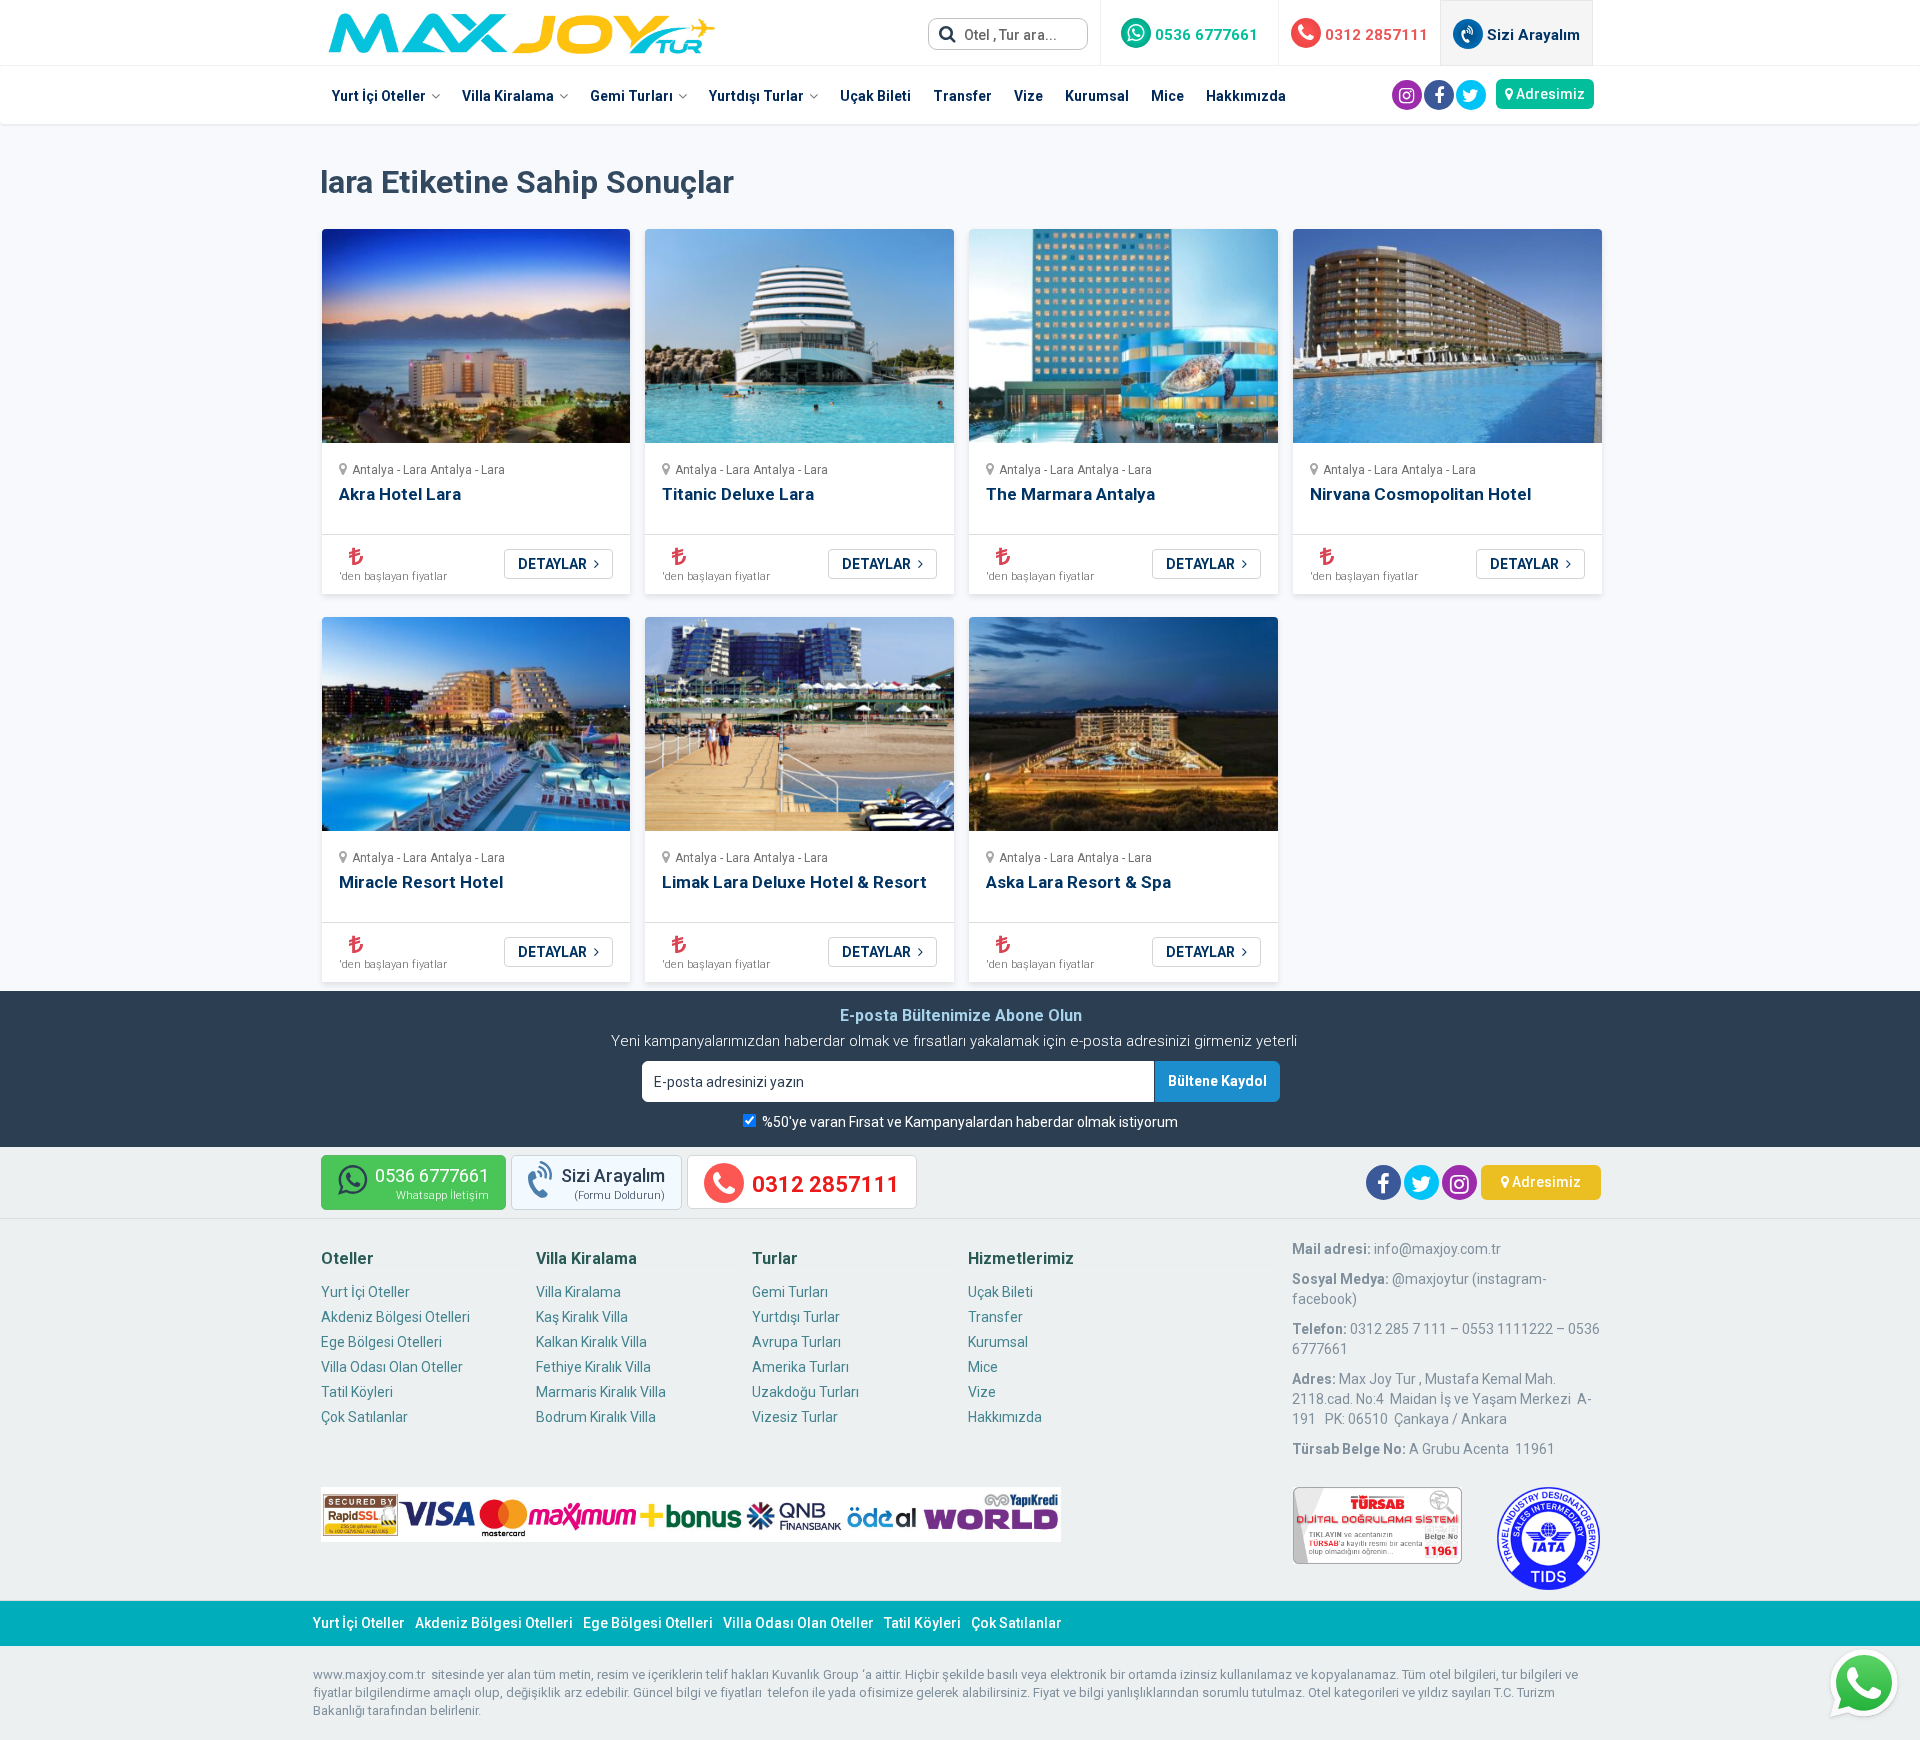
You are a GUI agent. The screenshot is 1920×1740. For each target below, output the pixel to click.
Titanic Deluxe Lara (738, 494)
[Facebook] (1439, 95)
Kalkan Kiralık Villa (591, 1342)
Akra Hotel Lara (400, 494)
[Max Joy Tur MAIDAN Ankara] (522, 28)
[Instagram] (1407, 95)
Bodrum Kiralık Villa (596, 1417)
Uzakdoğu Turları (805, 1392)
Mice (1167, 96)
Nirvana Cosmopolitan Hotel (1420, 494)
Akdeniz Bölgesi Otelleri (395, 1317)
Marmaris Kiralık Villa (601, 1392)
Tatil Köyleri (357, 1392)
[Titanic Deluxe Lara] (799, 342)
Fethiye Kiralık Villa (593, 1367)
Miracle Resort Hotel (421, 882)
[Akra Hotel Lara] (476, 342)
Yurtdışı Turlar (756, 96)
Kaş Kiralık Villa (582, 1317)
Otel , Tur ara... (1009, 35)
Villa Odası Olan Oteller (392, 1367)
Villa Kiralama (508, 96)
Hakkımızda (1246, 96)
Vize (1028, 96)
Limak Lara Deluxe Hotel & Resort (794, 882)
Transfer (962, 96)
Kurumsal (1097, 96)
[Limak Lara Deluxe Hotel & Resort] (799, 730)
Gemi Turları (631, 96)
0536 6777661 (1204, 35)
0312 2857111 (1374, 35)
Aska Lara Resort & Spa (1078, 882)
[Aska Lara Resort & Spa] (1123, 730)
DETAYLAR (554, 564)
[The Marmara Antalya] (1123, 342)
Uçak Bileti (875, 96)
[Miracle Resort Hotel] (476, 730)
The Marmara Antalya (1070, 494)
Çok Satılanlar (364, 1417)
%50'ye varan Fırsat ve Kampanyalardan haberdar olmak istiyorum (970, 1122)
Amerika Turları (800, 1367)
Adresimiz (1549, 94)
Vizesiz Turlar (795, 1417)
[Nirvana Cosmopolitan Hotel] (1447, 342)
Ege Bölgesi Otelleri (381, 1342)
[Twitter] (1471, 95)
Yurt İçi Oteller (379, 96)
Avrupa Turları (796, 1342)
